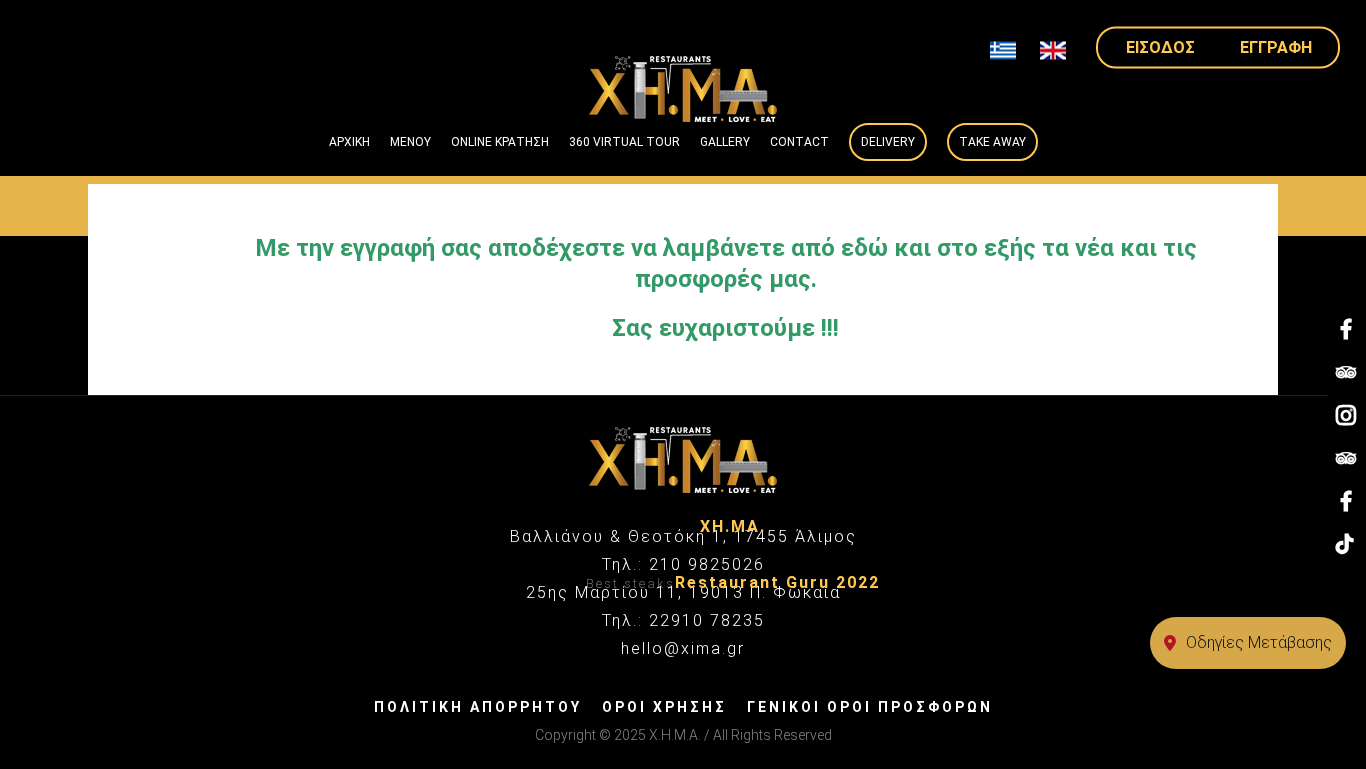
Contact (799, 142)
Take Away (992, 142)
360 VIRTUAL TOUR (624, 142)
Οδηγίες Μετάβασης (1259, 642)
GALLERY (725, 142)
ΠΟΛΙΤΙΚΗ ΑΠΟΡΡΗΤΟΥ (478, 707)
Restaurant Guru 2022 (777, 582)
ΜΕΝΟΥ (410, 142)
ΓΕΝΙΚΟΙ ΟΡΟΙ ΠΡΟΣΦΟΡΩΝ (870, 707)
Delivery (888, 142)
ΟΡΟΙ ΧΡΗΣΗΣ (664, 707)
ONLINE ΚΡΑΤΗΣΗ (500, 142)
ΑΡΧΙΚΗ (349, 142)
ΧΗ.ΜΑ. (733, 526)
